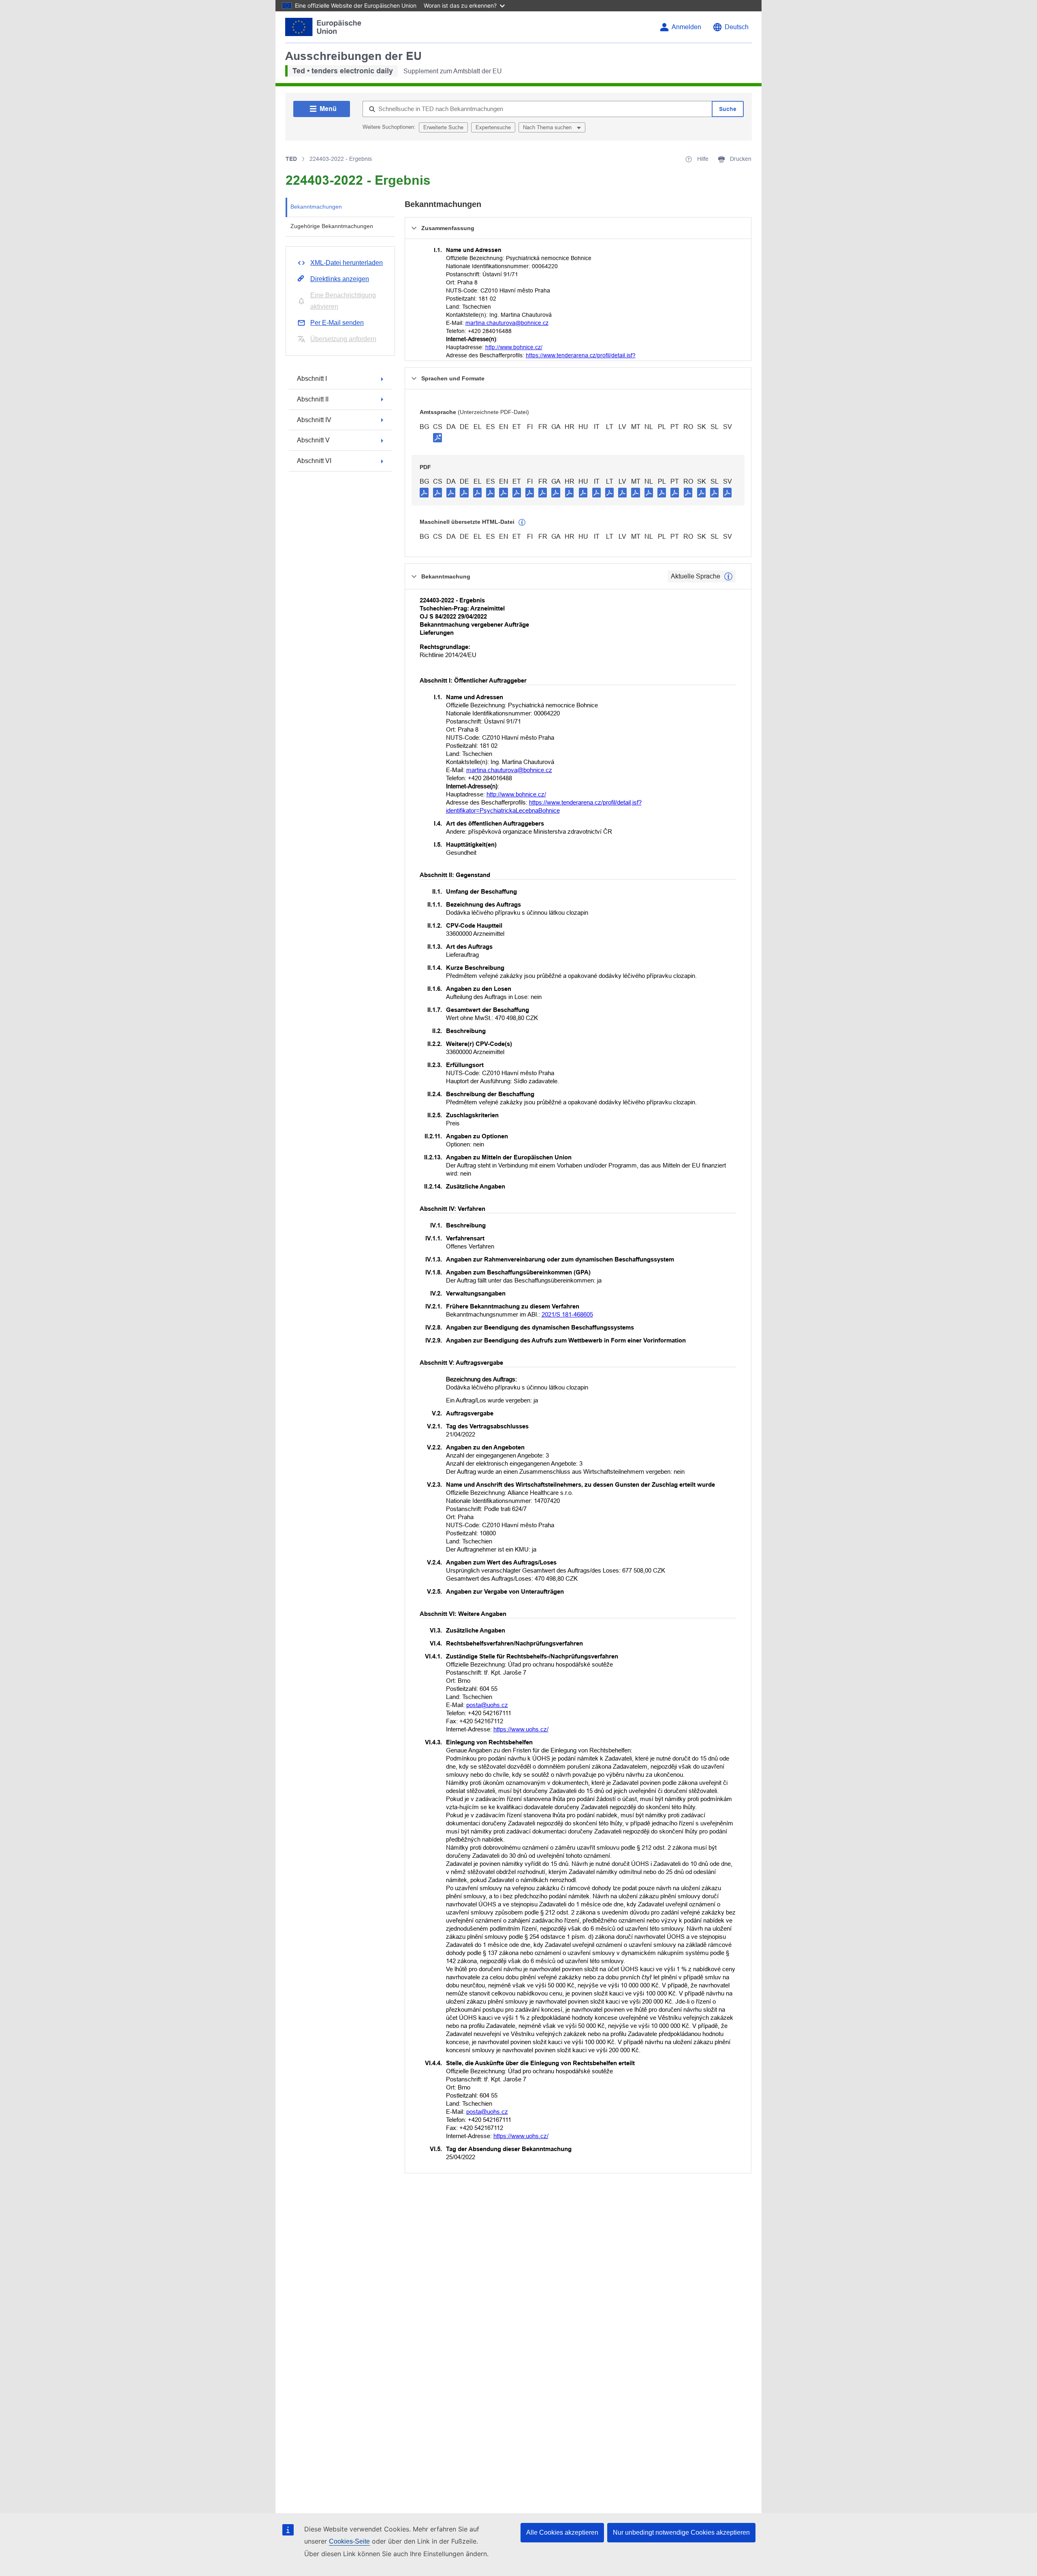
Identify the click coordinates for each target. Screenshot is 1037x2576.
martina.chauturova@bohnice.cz (507, 323)
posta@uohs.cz (487, 1705)
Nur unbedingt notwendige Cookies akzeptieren (681, 2532)
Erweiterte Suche (443, 127)
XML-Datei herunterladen (347, 263)
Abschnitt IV (314, 420)
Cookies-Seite (349, 2541)
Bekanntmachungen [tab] (316, 207)
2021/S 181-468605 (567, 1314)
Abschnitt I (312, 379)
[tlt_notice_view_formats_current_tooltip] (728, 576)
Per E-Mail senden (337, 323)
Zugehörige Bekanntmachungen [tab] (332, 226)
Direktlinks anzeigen (340, 279)
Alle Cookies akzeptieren (562, 2532)
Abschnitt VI (314, 461)
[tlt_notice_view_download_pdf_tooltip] (424, 492)
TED (291, 159)
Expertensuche (493, 127)
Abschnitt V (313, 440)
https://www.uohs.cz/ (521, 1729)
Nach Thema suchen (548, 127)
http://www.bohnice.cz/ (514, 347)
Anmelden (686, 27)
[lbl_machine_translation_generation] (522, 523)
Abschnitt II (313, 399)
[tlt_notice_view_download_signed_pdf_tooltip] (437, 438)
